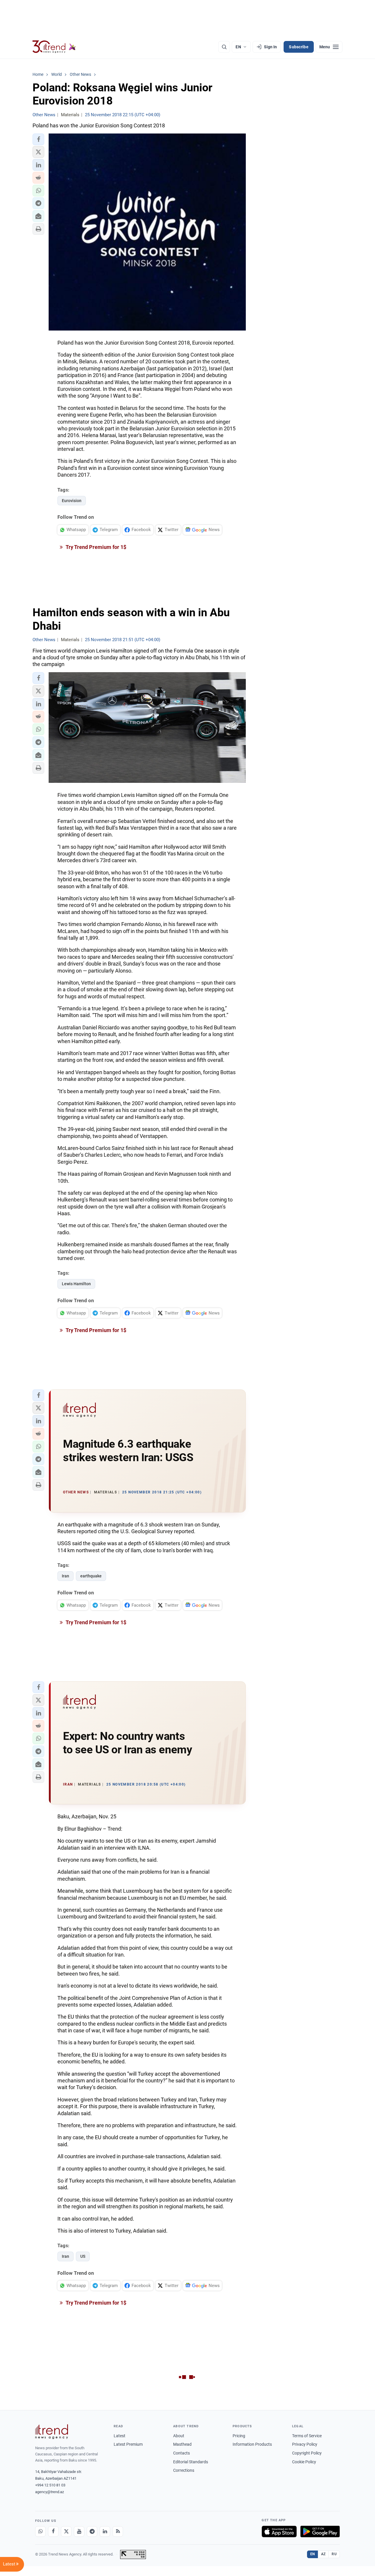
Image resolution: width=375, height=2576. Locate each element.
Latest (120, 2436)
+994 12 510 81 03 (50, 2485)
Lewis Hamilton (76, 1284)
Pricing (239, 2436)
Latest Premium (128, 2444)
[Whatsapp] (40, 2532)
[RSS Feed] (118, 2532)
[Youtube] (79, 2532)
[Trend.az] (54, 47)
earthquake (91, 1576)
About (179, 2436)
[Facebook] (53, 2532)
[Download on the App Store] (279, 2532)
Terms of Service (307, 2436)
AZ (323, 2554)
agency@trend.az (50, 2492)
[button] (38, 139)
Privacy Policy (305, 2444)
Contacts (181, 2453)
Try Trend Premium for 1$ (96, 547)
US (83, 2256)
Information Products (252, 2444)
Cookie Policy (304, 2462)
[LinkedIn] (105, 2532)
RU (334, 2554)
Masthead (182, 2444)
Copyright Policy (307, 2453)
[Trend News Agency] (52, 2432)
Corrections (184, 2470)
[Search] (224, 47)
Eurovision (72, 501)
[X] (66, 2532)
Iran (65, 1576)
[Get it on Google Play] (320, 2532)
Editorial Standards (191, 2462)
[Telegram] (92, 2532)
